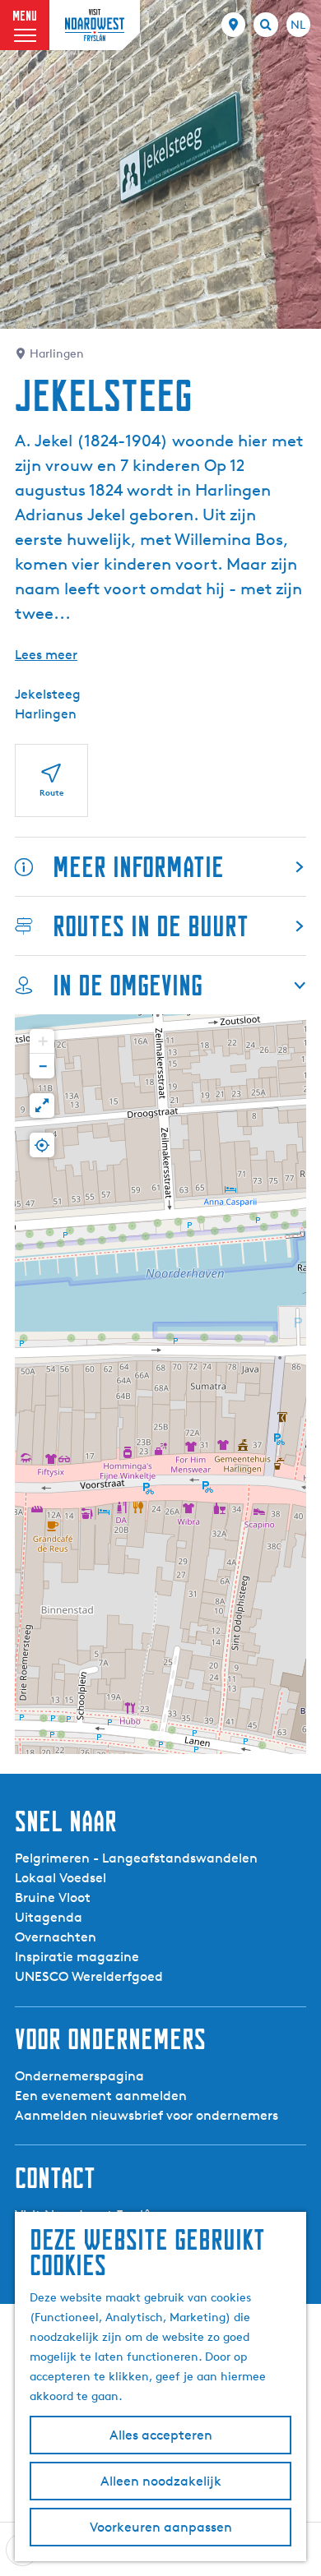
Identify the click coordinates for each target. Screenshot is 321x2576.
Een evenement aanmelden (101, 2096)
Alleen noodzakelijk (161, 2481)
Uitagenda (49, 1917)
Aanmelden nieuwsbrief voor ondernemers (147, 2115)
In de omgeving (128, 985)
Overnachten (56, 1937)
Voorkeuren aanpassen (161, 2527)
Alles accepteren (161, 2435)
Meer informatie (138, 867)
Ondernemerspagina (79, 2076)
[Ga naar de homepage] (95, 25)
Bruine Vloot (53, 1897)
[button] (42, 1041)
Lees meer (46, 655)
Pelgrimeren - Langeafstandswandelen (136, 1858)
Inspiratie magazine (77, 1957)
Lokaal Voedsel (60, 1878)
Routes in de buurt (151, 926)
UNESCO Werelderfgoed (89, 1976)
